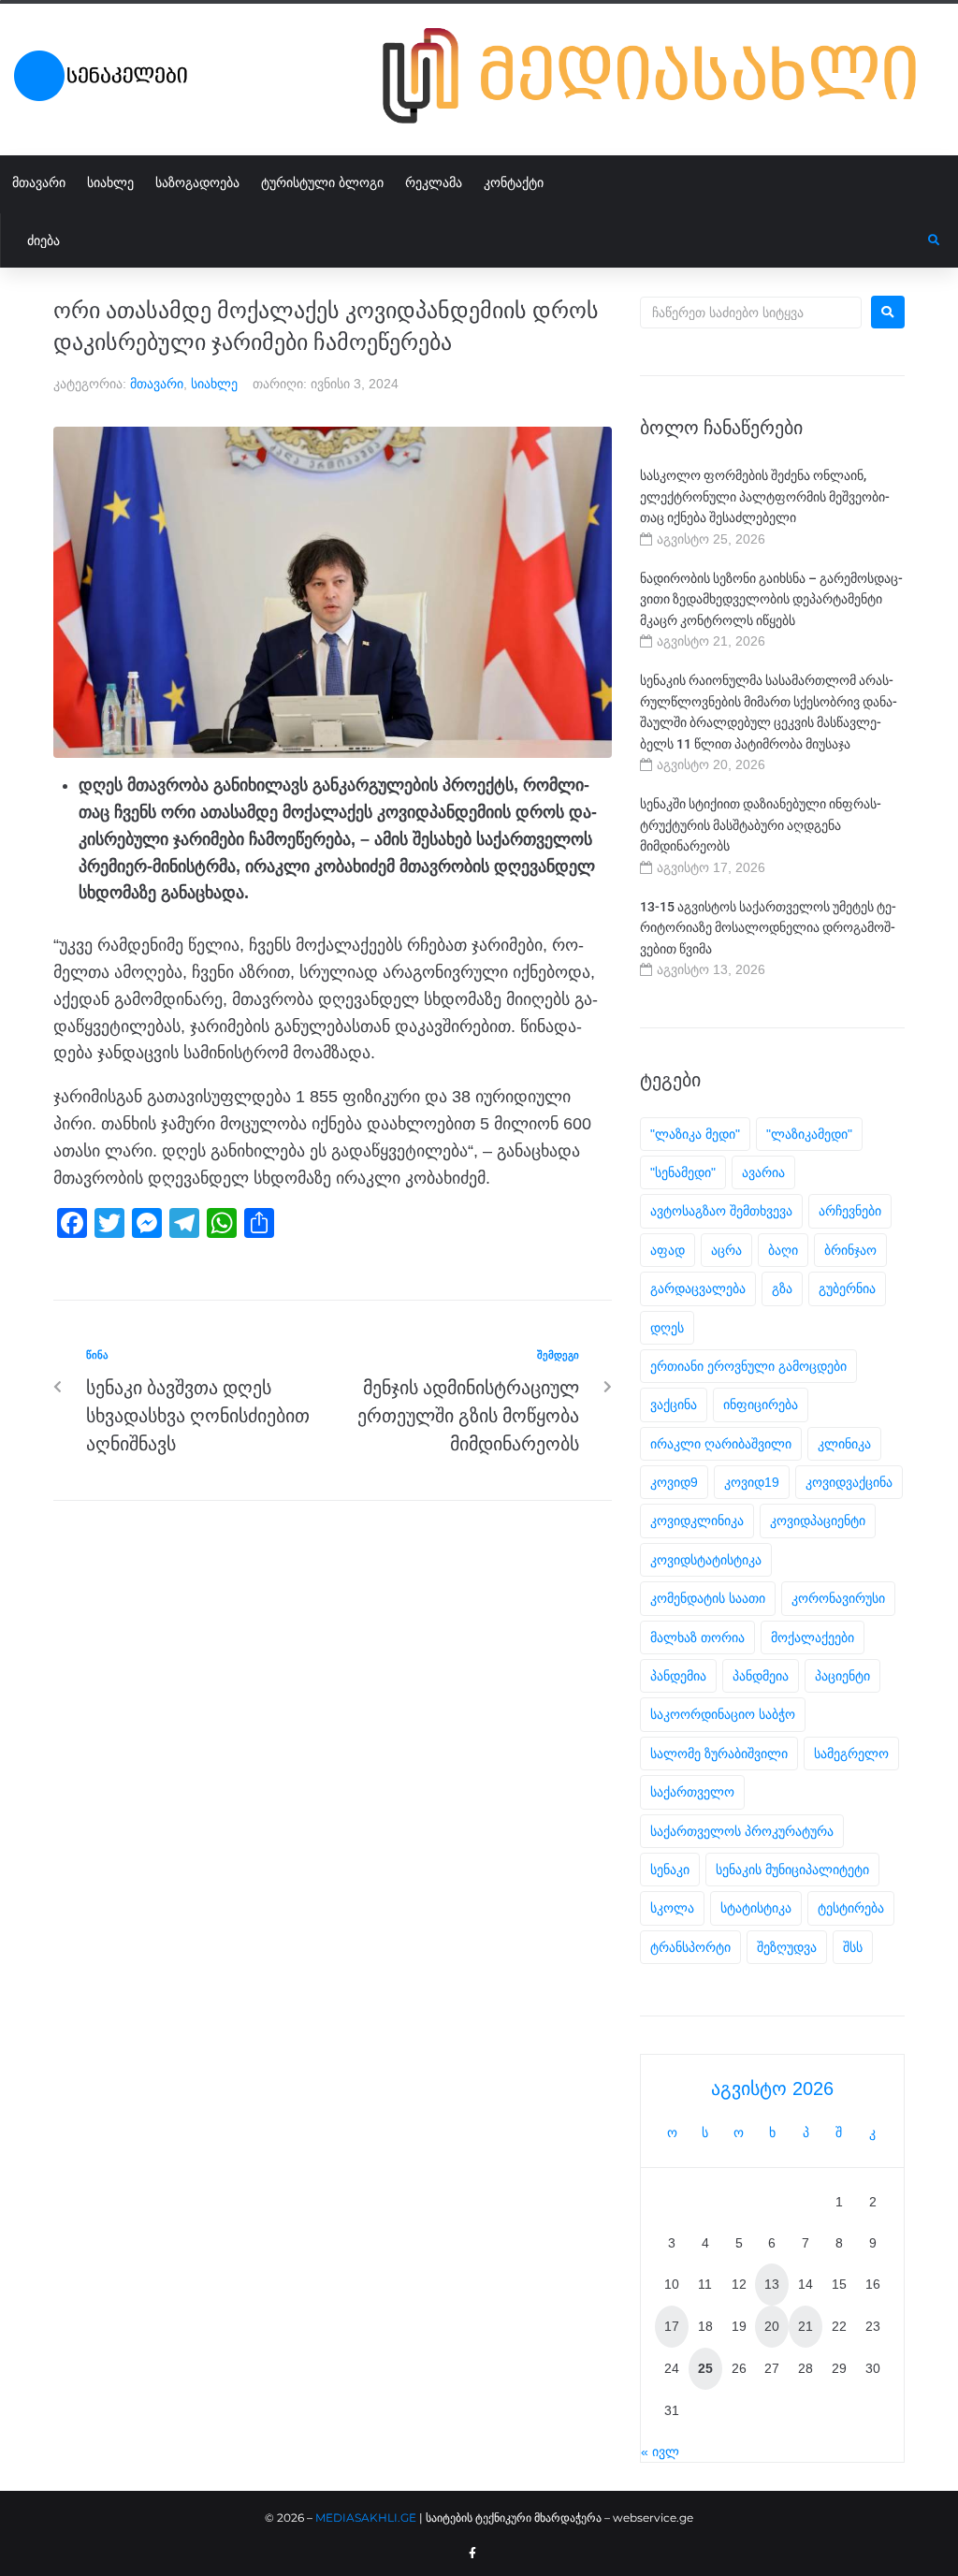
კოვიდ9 (674, 1482)
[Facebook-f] (472, 2554)
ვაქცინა (674, 1404)
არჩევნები (850, 1211)
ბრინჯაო (850, 1250)
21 (806, 2326)
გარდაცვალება (698, 1288)
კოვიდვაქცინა (849, 1482)
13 (772, 2284)
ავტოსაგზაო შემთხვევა (721, 1211)
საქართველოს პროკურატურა (742, 1831)
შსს (853, 1947)
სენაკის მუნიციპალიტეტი (792, 1870)
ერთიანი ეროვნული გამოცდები (748, 1366)
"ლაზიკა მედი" (695, 1134)
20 (772, 2326)
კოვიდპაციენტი (818, 1521)
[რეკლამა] (663, 127)
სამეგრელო (851, 1754)
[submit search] (934, 240)
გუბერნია (847, 1288)
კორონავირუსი (838, 1598)
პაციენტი (842, 1676)
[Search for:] (751, 313)
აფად (668, 1250)
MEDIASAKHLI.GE (366, 2518)
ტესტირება (851, 1908)
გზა (782, 1288)
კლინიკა (844, 1444)
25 (705, 2368)
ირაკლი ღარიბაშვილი (721, 1444)
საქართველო (692, 1792)
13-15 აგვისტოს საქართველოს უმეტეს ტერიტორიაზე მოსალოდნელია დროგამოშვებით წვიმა (768, 928)
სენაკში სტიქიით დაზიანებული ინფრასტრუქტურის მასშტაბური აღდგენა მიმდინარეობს (761, 825)
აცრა (726, 1250)
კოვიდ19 (752, 1482)
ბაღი (783, 1250)
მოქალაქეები (813, 1637)
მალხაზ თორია (697, 1637)
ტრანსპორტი (690, 1947)
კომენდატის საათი (708, 1598)
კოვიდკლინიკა (697, 1521)
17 (672, 2326)
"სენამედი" (683, 1172)
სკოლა (672, 1908)
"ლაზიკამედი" (809, 1134)
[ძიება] (464, 240)
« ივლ (660, 2452)
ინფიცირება (761, 1404)
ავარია (763, 1172)
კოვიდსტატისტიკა (706, 1560)
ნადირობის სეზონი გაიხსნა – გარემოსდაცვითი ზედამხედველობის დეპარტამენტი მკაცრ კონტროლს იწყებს (771, 599)
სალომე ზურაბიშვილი (719, 1754)
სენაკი (670, 1870)
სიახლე (214, 384)
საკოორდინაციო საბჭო (723, 1714)
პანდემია (678, 1676)
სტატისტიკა (756, 1908)
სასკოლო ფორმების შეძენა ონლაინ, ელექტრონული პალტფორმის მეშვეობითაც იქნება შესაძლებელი (765, 496)
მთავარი (157, 384)
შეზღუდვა (787, 1947)
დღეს (667, 1328)
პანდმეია (761, 1676)
